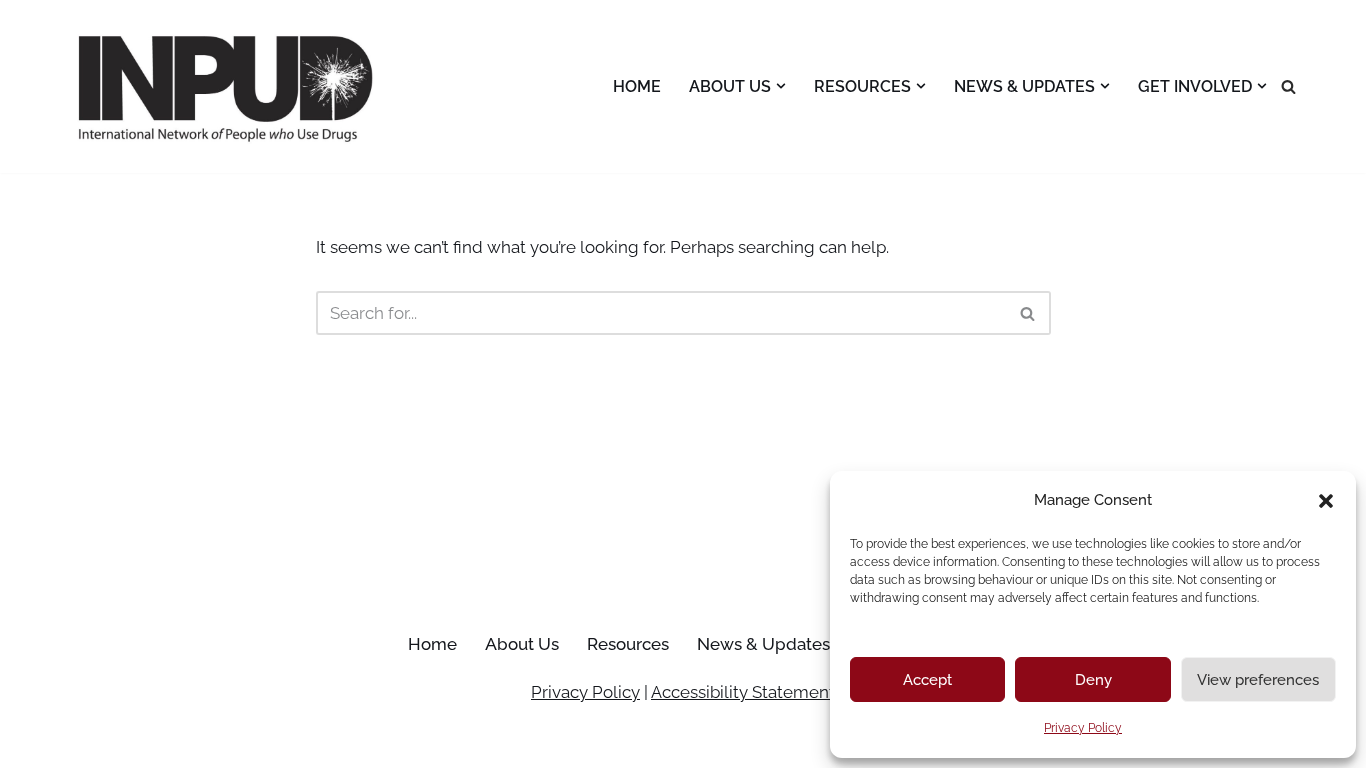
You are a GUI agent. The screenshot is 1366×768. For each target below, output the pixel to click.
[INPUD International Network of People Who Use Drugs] (228, 86)
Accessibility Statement (743, 692)
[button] (1326, 501)
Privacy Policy (1083, 728)
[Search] (1288, 86)
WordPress (256, 741)
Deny (1093, 680)
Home (637, 86)
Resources (628, 644)
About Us (522, 644)
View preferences (1258, 680)
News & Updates (763, 644)
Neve (82, 741)
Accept (927, 680)
